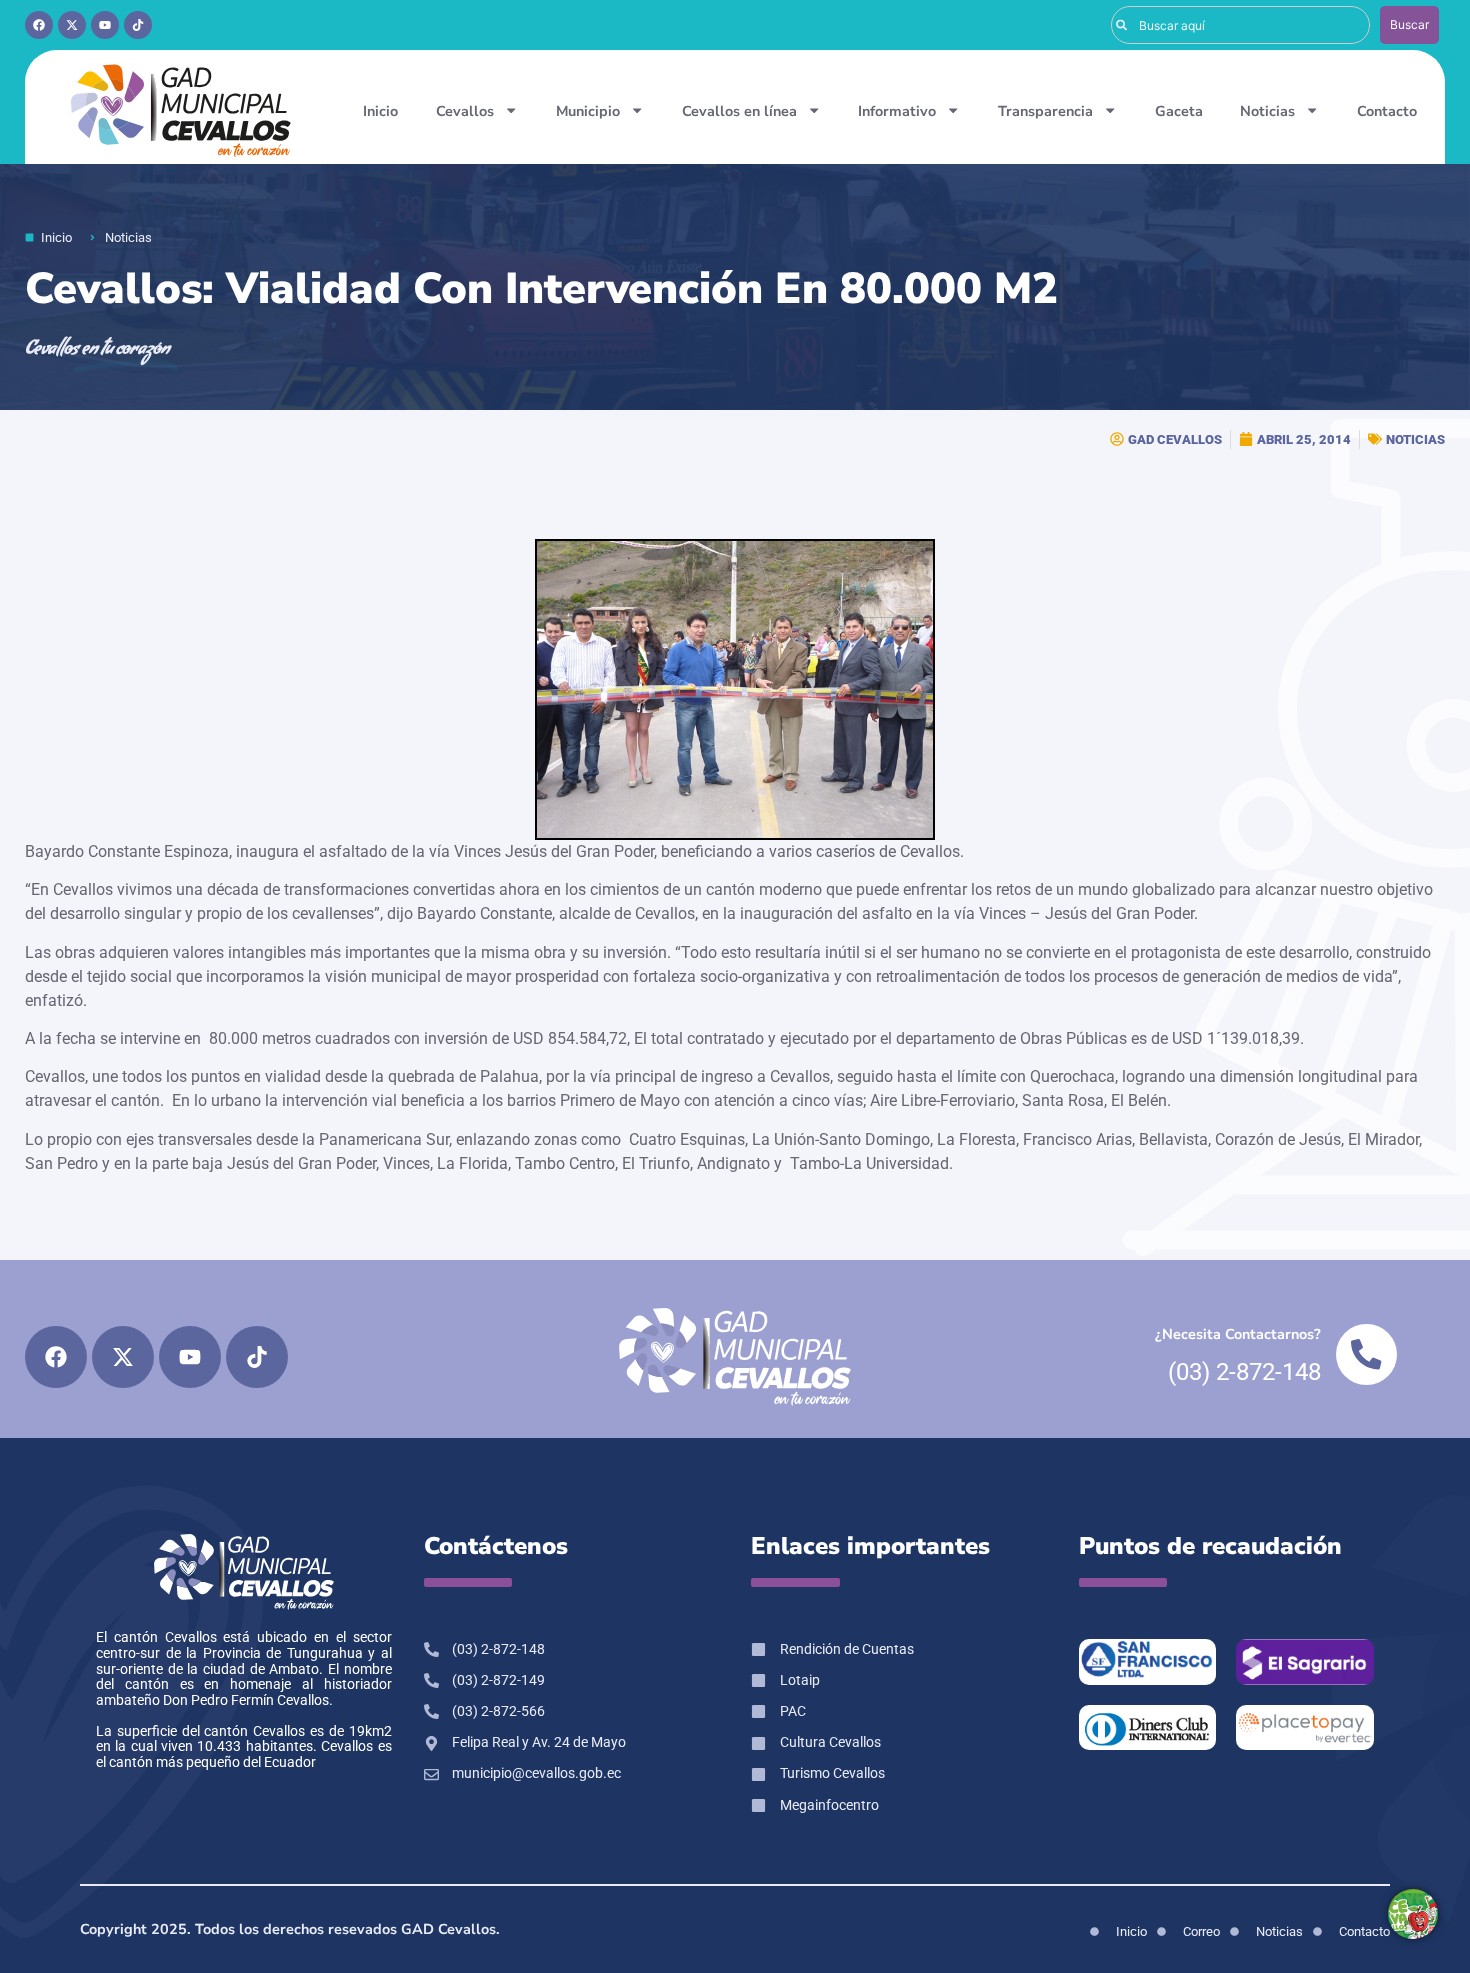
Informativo (897, 111)
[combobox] (1240, 25)
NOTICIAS (1415, 439)
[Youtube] (105, 25)
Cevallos (465, 111)
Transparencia (1045, 111)
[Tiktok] (138, 25)
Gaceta (1179, 111)
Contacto (1387, 111)
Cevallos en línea (739, 111)
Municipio (588, 111)
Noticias (1267, 111)
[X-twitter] (72, 25)
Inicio (380, 111)
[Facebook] (39, 25)
